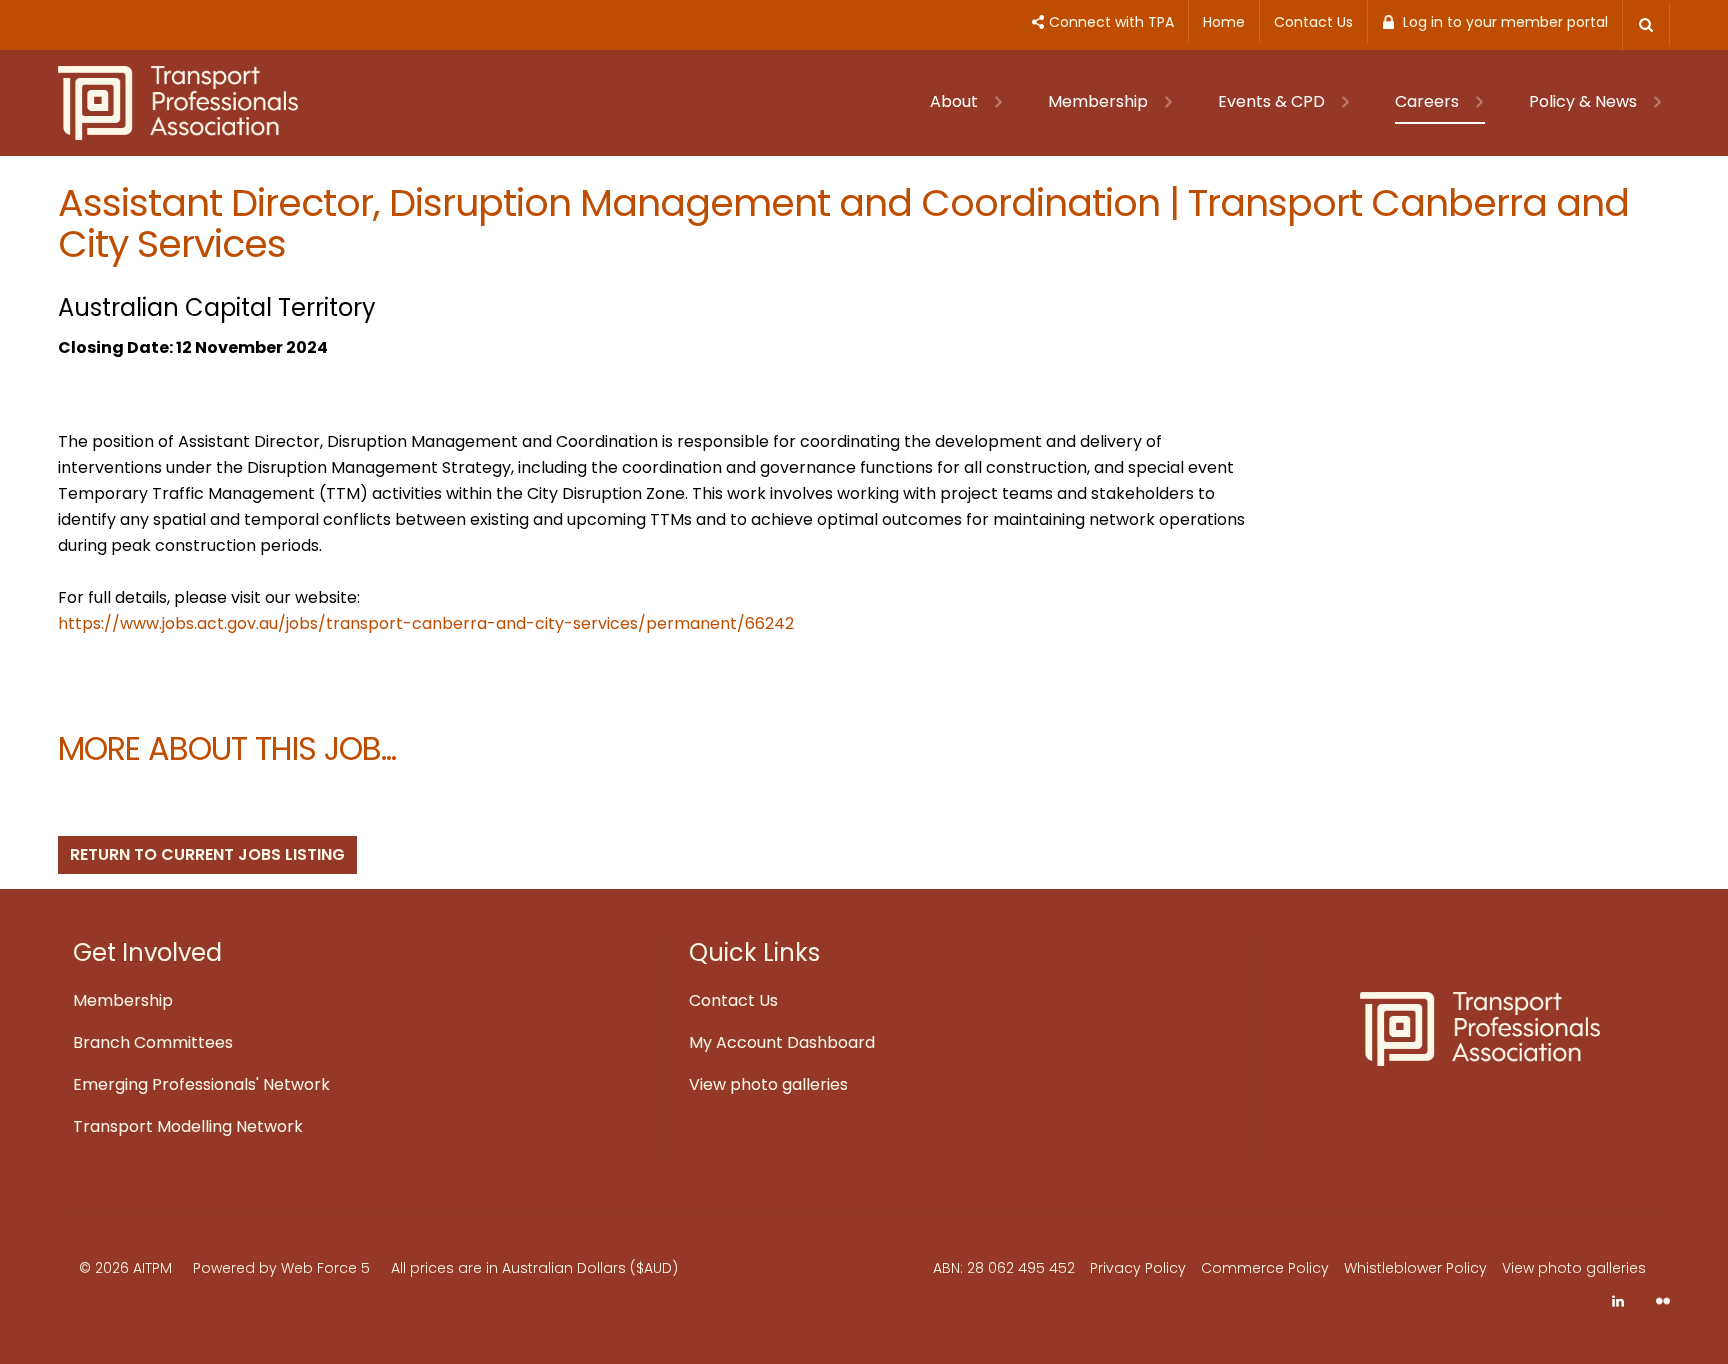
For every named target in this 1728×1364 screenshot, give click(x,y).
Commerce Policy (1265, 1268)
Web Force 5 (325, 1268)
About (956, 101)
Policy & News (1585, 101)
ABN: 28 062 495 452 (1004, 1268)
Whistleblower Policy (1415, 1268)
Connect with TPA (1111, 22)
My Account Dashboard (782, 1042)
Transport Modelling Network (188, 1126)
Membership (1100, 101)
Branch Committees (153, 1042)
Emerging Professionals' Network (201, 1084)
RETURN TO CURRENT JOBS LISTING (207, 854)
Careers (1429, 101)
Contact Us (1313, 22)
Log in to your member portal (1505, 22)
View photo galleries (768, 1084)
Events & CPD (1273, 101)
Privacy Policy (1138, 1268)
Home (1224, 22)
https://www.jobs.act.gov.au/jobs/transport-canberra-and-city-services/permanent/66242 (426, 623)
